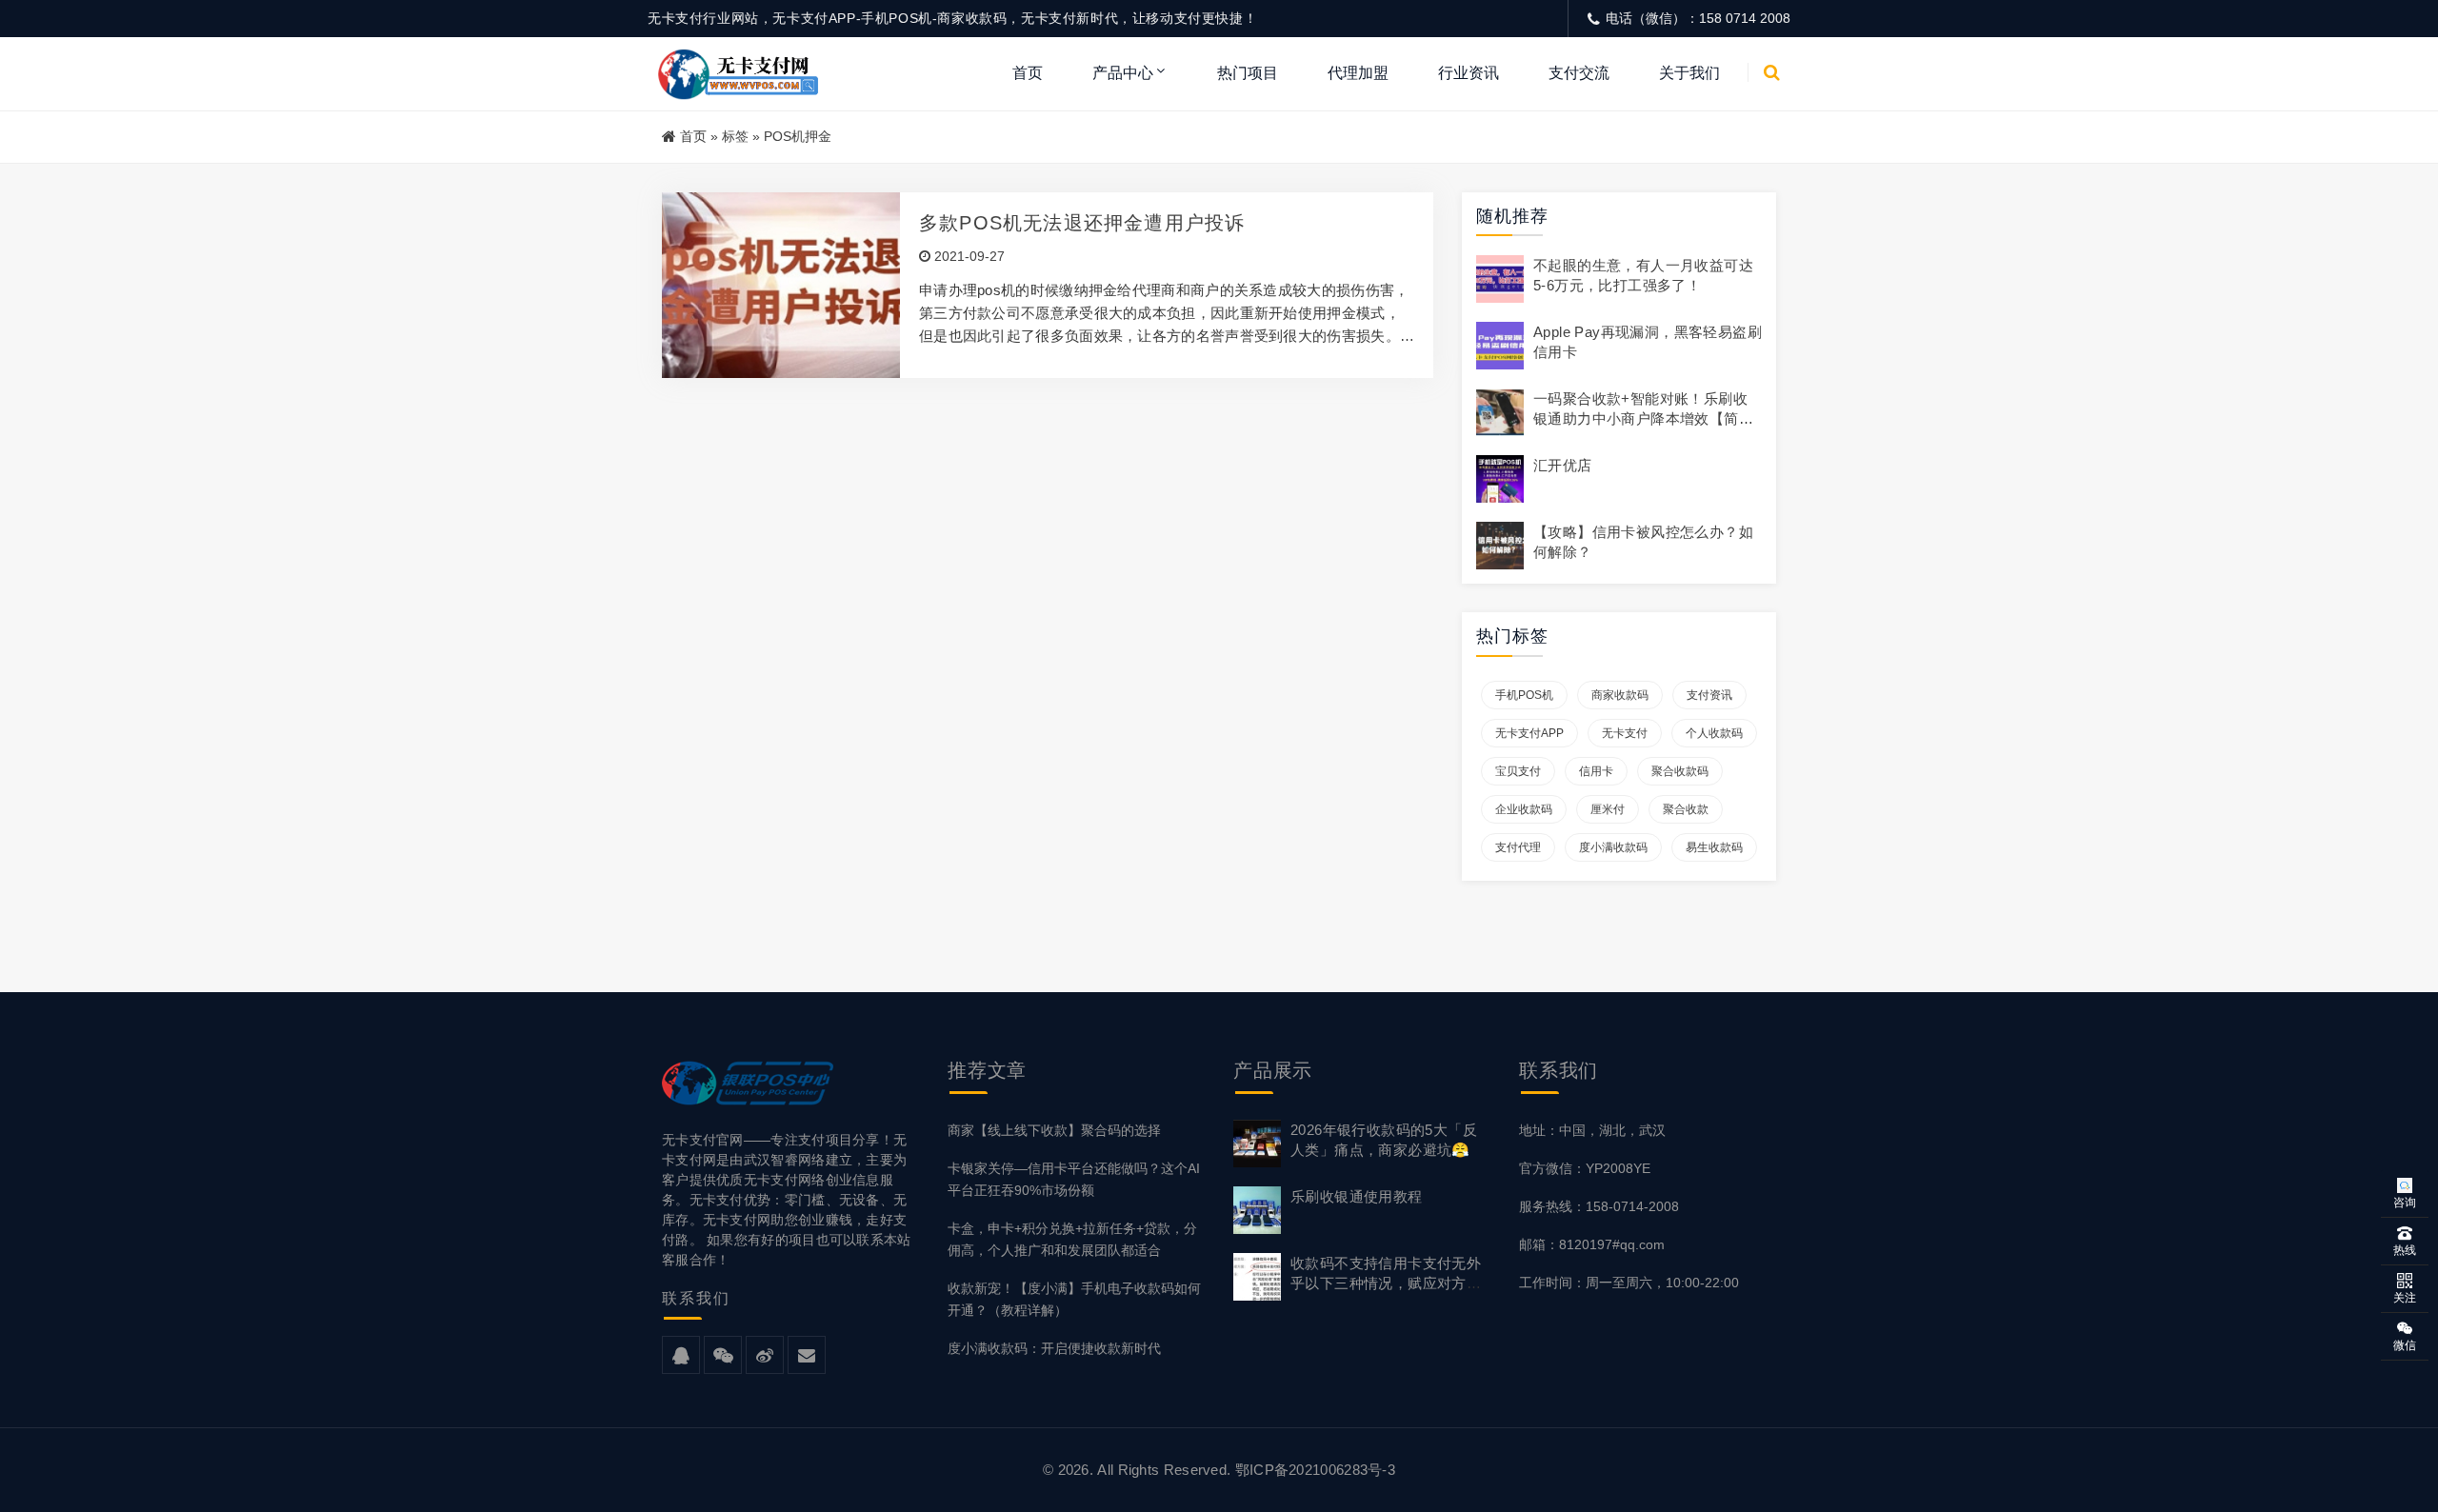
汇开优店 (1563, 465)
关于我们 (1689, 73)
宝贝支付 (1518, 771)
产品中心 (1123, 73)
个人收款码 (1714, 733)
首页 (1028, 73)
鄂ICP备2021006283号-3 (1315, 1470)
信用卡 (1596, 771)
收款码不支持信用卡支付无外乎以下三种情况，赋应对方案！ (1386, 1283)
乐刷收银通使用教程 (1357, 1196)
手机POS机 (1524, 695)
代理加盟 (1358, 73)
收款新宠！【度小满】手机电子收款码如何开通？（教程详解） (1074, 1299)
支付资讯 (1709, 695)
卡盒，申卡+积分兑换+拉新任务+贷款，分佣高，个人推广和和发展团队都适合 (1072, 1239)
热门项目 (1248, 73)
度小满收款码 (1613, 847)
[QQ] (681, 1356)
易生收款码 (1714, 847)
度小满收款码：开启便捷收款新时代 (1054, 1348)
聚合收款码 (1680, 771)
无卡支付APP (1529, 733)
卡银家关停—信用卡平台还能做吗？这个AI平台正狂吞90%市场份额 (1074, 1179)
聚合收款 (1686, 809)
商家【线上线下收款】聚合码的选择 (1054, 1130)
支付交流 (1579, 73)
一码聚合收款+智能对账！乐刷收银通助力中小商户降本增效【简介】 (1640, 418)
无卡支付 (1625, 733)
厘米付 (1608, 809)
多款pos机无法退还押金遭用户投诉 (1082, 223)
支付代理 (1518, 847)
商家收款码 (1620, 695)
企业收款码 (1524, 809)
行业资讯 (1469, 73)
